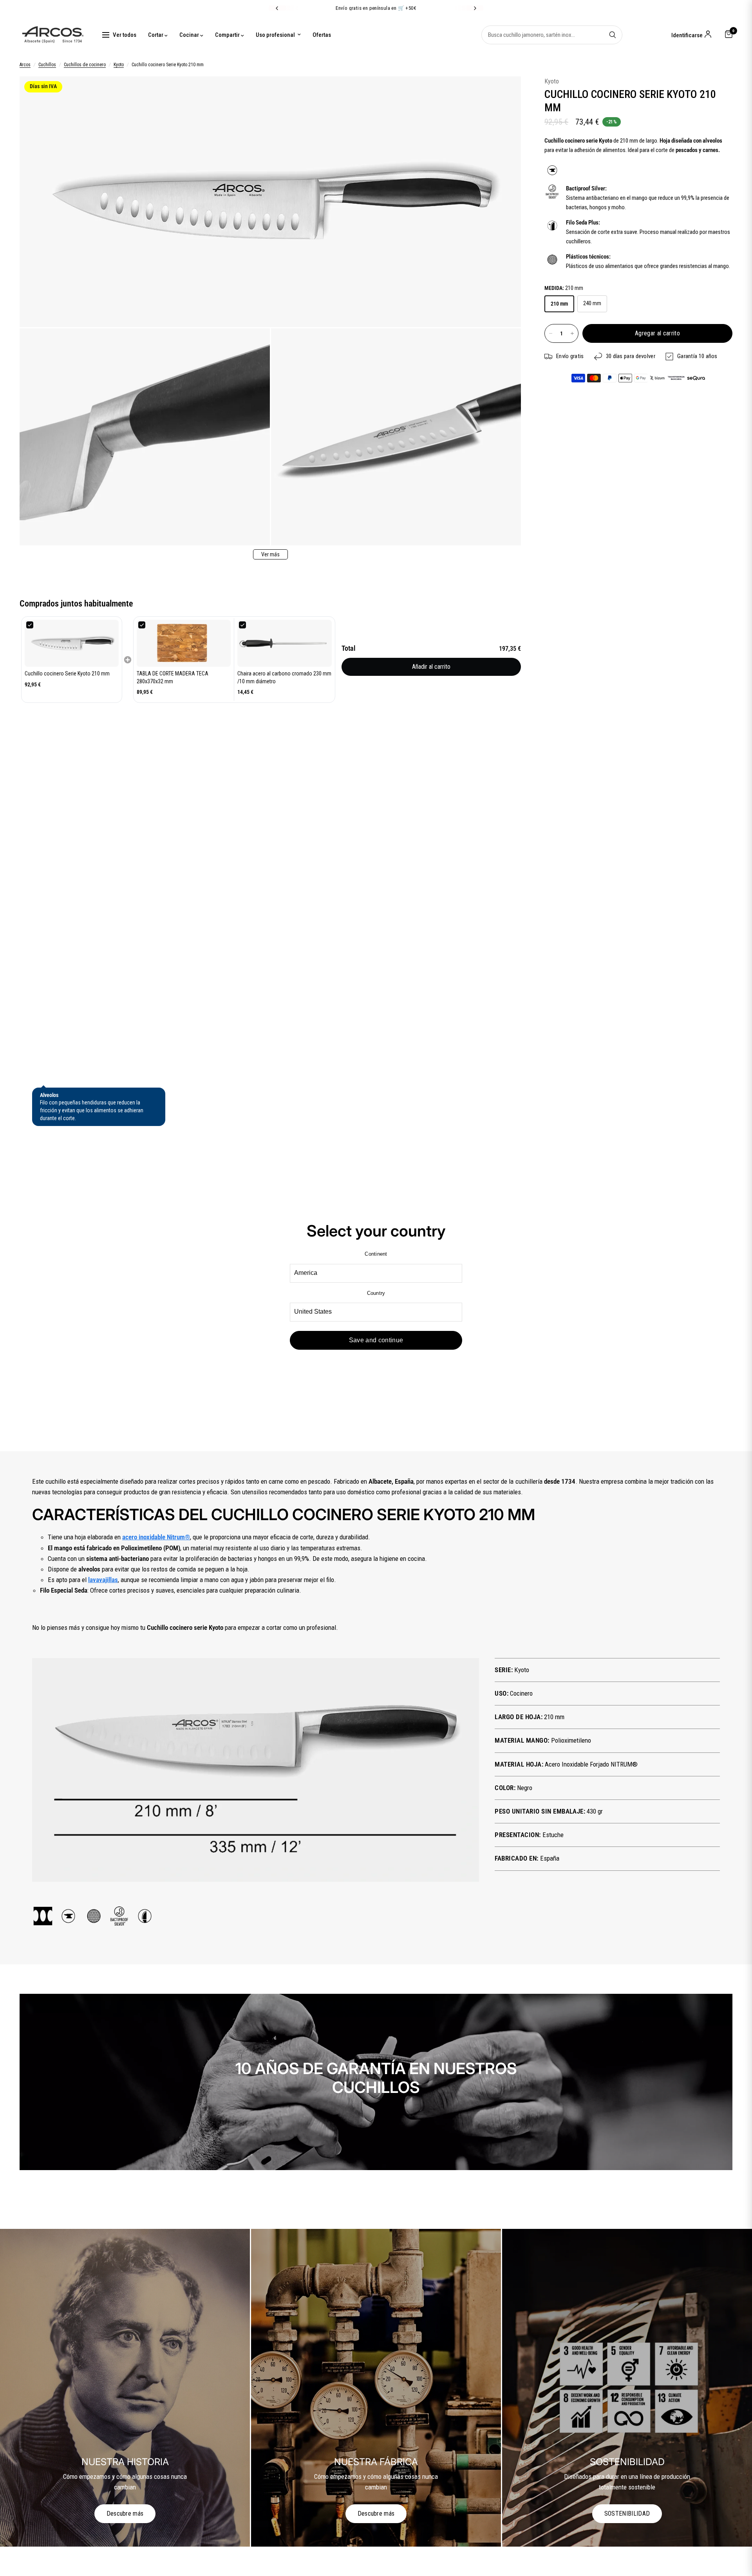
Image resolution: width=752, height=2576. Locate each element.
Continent (376, 1254)
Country (376, 1293)
